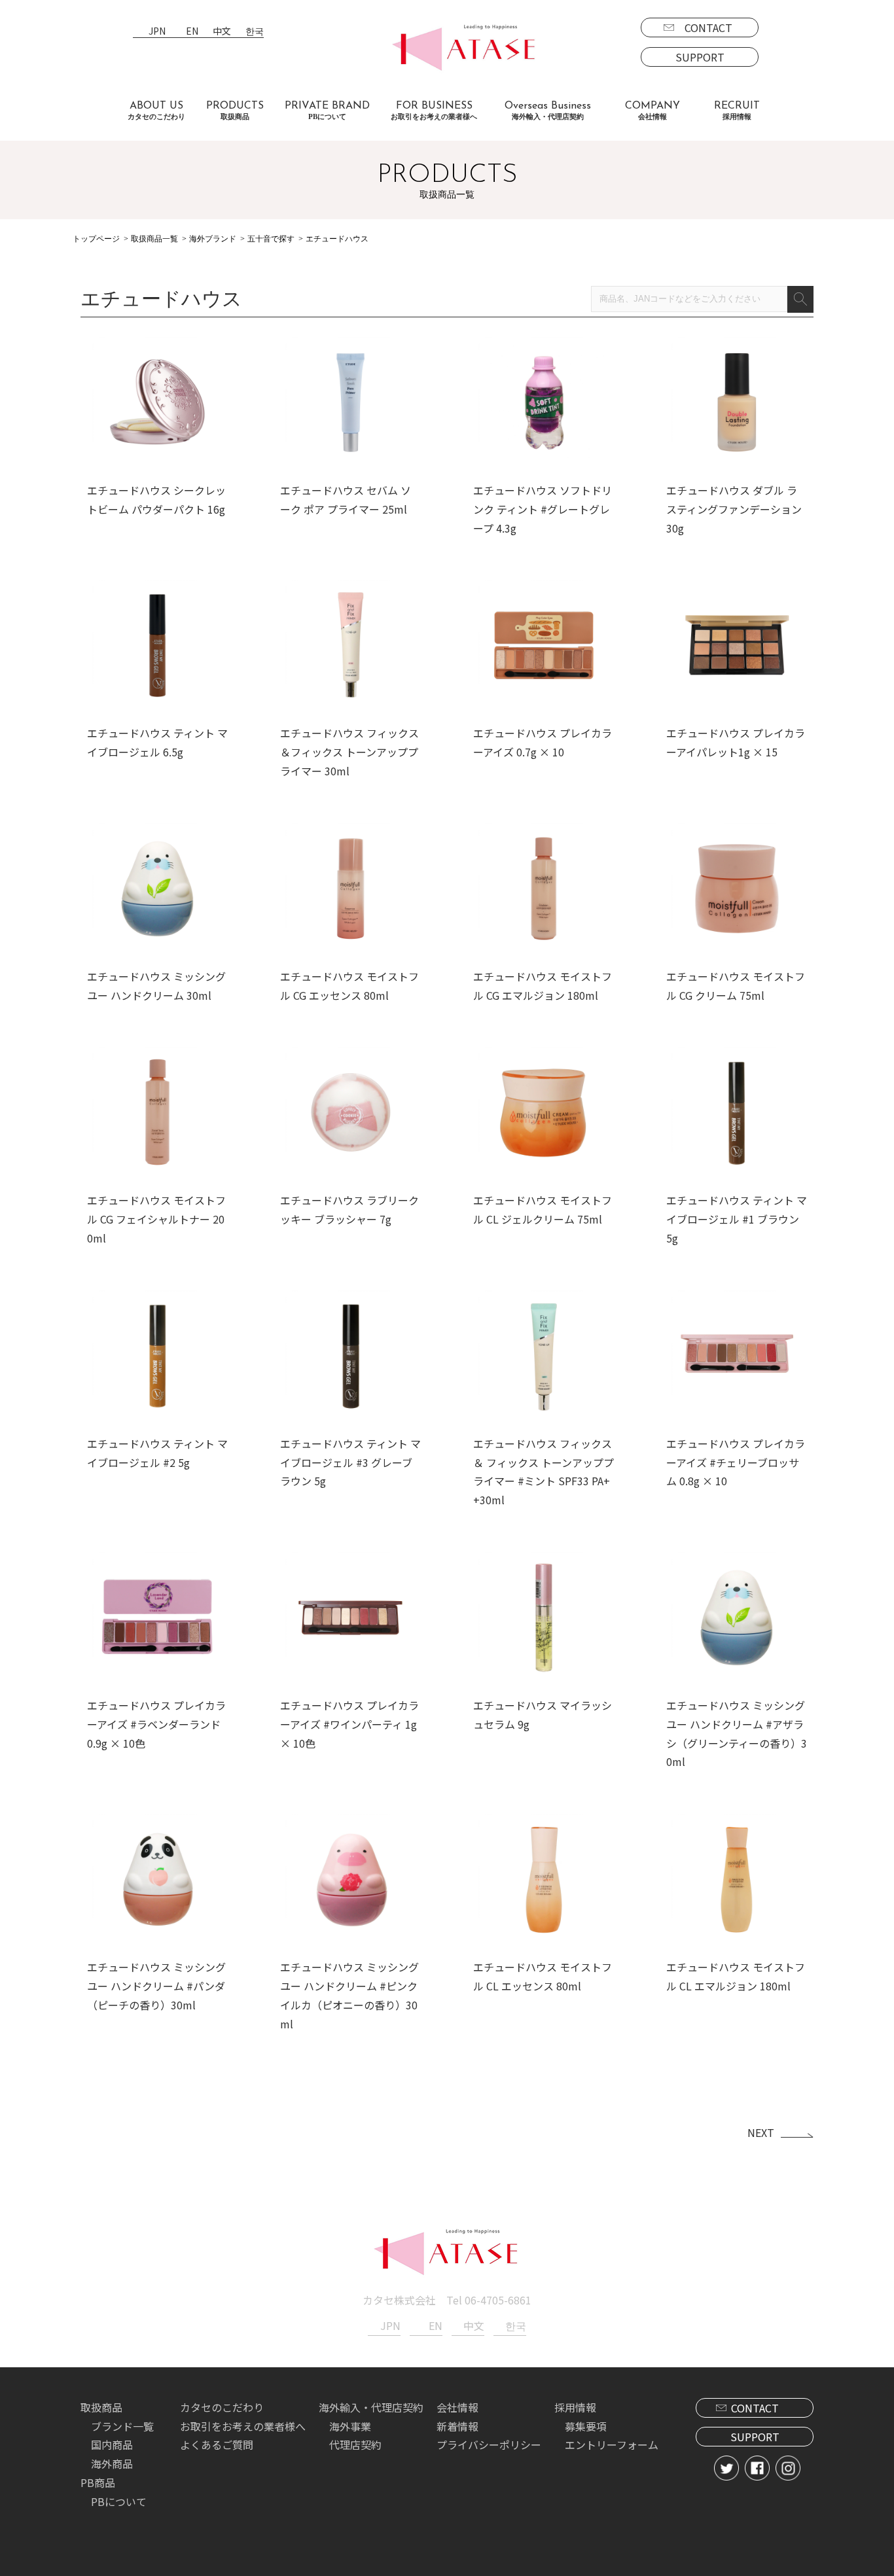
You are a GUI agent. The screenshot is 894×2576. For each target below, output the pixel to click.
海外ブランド (213, 239)
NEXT (761, 2132)
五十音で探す (271, 239)
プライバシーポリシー (489, 2444)
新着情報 (457, 2426)
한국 (255, 32)
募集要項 (586, 2426)
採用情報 (575, 2407)
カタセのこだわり (222, 2407)
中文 (222, 32)
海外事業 (350, 2426)
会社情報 (457, 2407)
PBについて (119, 2501)
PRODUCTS (235, 111)
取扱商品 (101, 2407)
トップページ (96, 239)
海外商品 (112, 2463)
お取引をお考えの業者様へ (243, 2426)
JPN (157, 32)
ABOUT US (156, 111)
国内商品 (112, 2444)
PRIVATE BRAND (327, 111)
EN (192, 32)
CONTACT (708, 27)
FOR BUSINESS (434, 111)
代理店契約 (355, 2444)
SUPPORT (700, 57)
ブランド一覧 (122, 2426)
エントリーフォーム (612, 2444)
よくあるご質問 (217, 2444)
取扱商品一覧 (154, 239)
